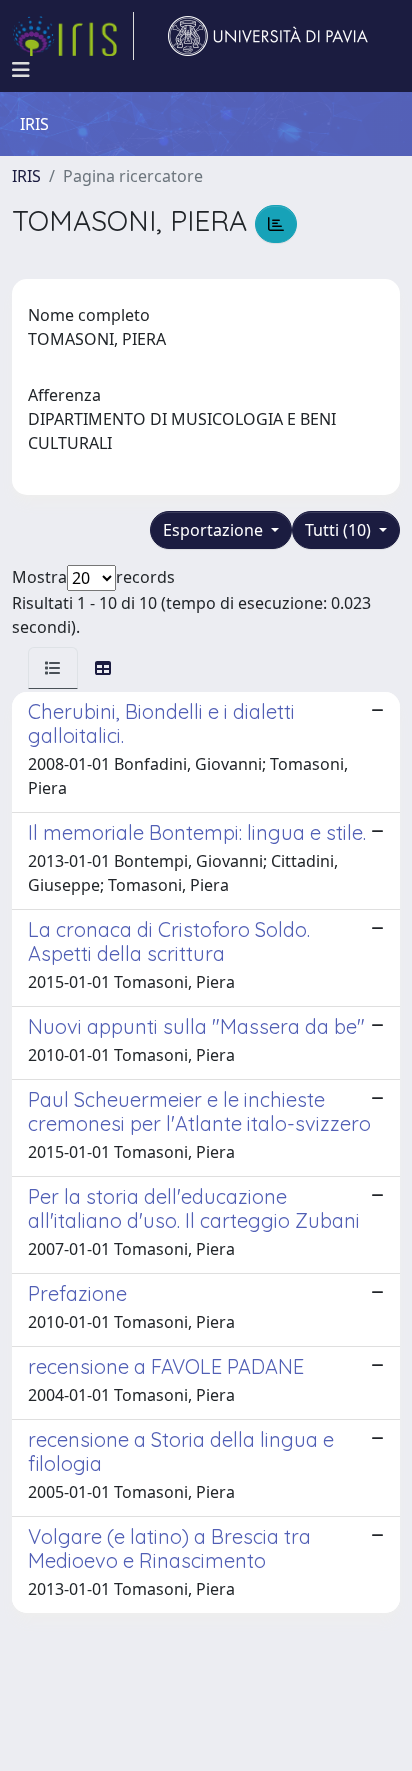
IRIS (26, 176)
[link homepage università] (268, 36)
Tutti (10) (340, 530)
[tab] (53, 668)
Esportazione (215, 530)
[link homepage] (73, 36)
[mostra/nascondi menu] (21, 70)
